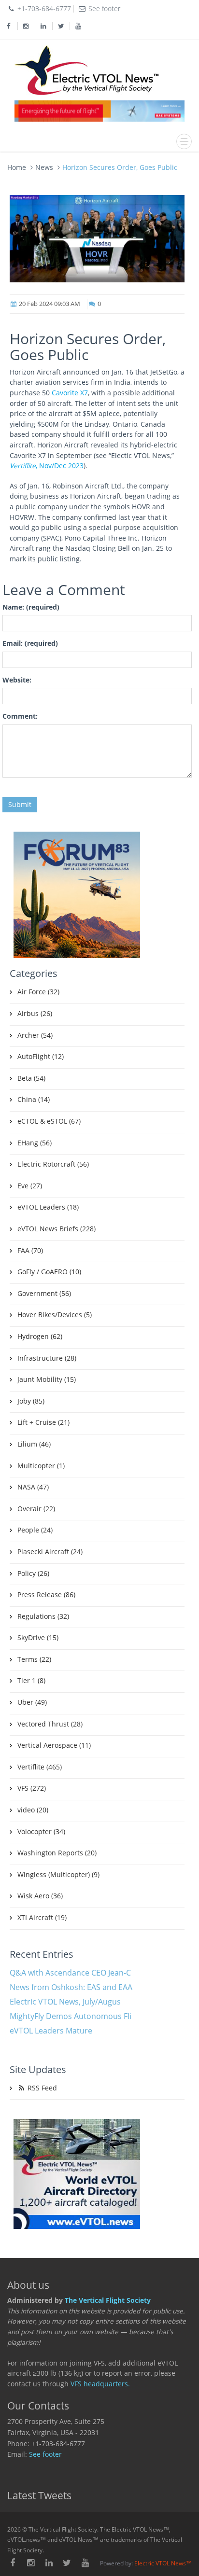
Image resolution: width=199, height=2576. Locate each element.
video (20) (33, 1810)
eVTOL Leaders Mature (51, 2031)
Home (17, 167)
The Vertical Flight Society (108, 2300)
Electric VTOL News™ (163, 2563)
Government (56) (44, 1294)
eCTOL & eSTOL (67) (49, 1121)
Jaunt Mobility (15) (47, 1379)
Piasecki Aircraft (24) (50, 1552)
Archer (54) (35, 1035)
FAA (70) (30, 1251)
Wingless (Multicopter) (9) (58, 1875)
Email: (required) (30, 643)
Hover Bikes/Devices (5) (55, 1315)
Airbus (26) (35, 1014)
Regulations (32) (43, 1616)
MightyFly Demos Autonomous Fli (71, 2016)
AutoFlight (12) (41, 1057)
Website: (17, 680)
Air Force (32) (38, 992)
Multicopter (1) (41, 1466)
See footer (45, 2454)
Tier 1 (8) (31, 1681)
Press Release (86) (46, 1595)
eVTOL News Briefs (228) (57, 1229)
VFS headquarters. (100, 2384)
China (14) (34, 1100)
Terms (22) (34, 1659)
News (44, 167)
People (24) (35, 1530)
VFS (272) (32, 1788)
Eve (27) (30, 1186)
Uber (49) (32, 1702)
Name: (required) (31, 607)
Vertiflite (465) (40, 1767)
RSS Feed (41, 2088)
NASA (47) (33, 1487)
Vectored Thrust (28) (50, 1724)
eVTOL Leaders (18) (48, 1207)
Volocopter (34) (41, 1832)
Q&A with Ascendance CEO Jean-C (70, 1973)
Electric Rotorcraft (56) (53, 1164)
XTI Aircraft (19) (42, 1918)
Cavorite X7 (70, 393)
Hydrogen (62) (40, 1337)
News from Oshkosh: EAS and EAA (71, 1987)
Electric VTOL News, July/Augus (65, 2002)
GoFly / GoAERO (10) (49, 1272)
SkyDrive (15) (38, 1638)
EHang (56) (35, 1143)
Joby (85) (31, 1401)
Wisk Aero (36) (40, 1896)
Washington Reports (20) (57, 1853)
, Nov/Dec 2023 (47, 466)
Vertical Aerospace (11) (54, 1745)
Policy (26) (33, 1573)
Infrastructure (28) (47, 1358)
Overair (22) (36, 1509)
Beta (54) (31, 1078)
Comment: (20, 716)
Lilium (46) (34, 1444)
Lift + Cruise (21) (43, 1422)
